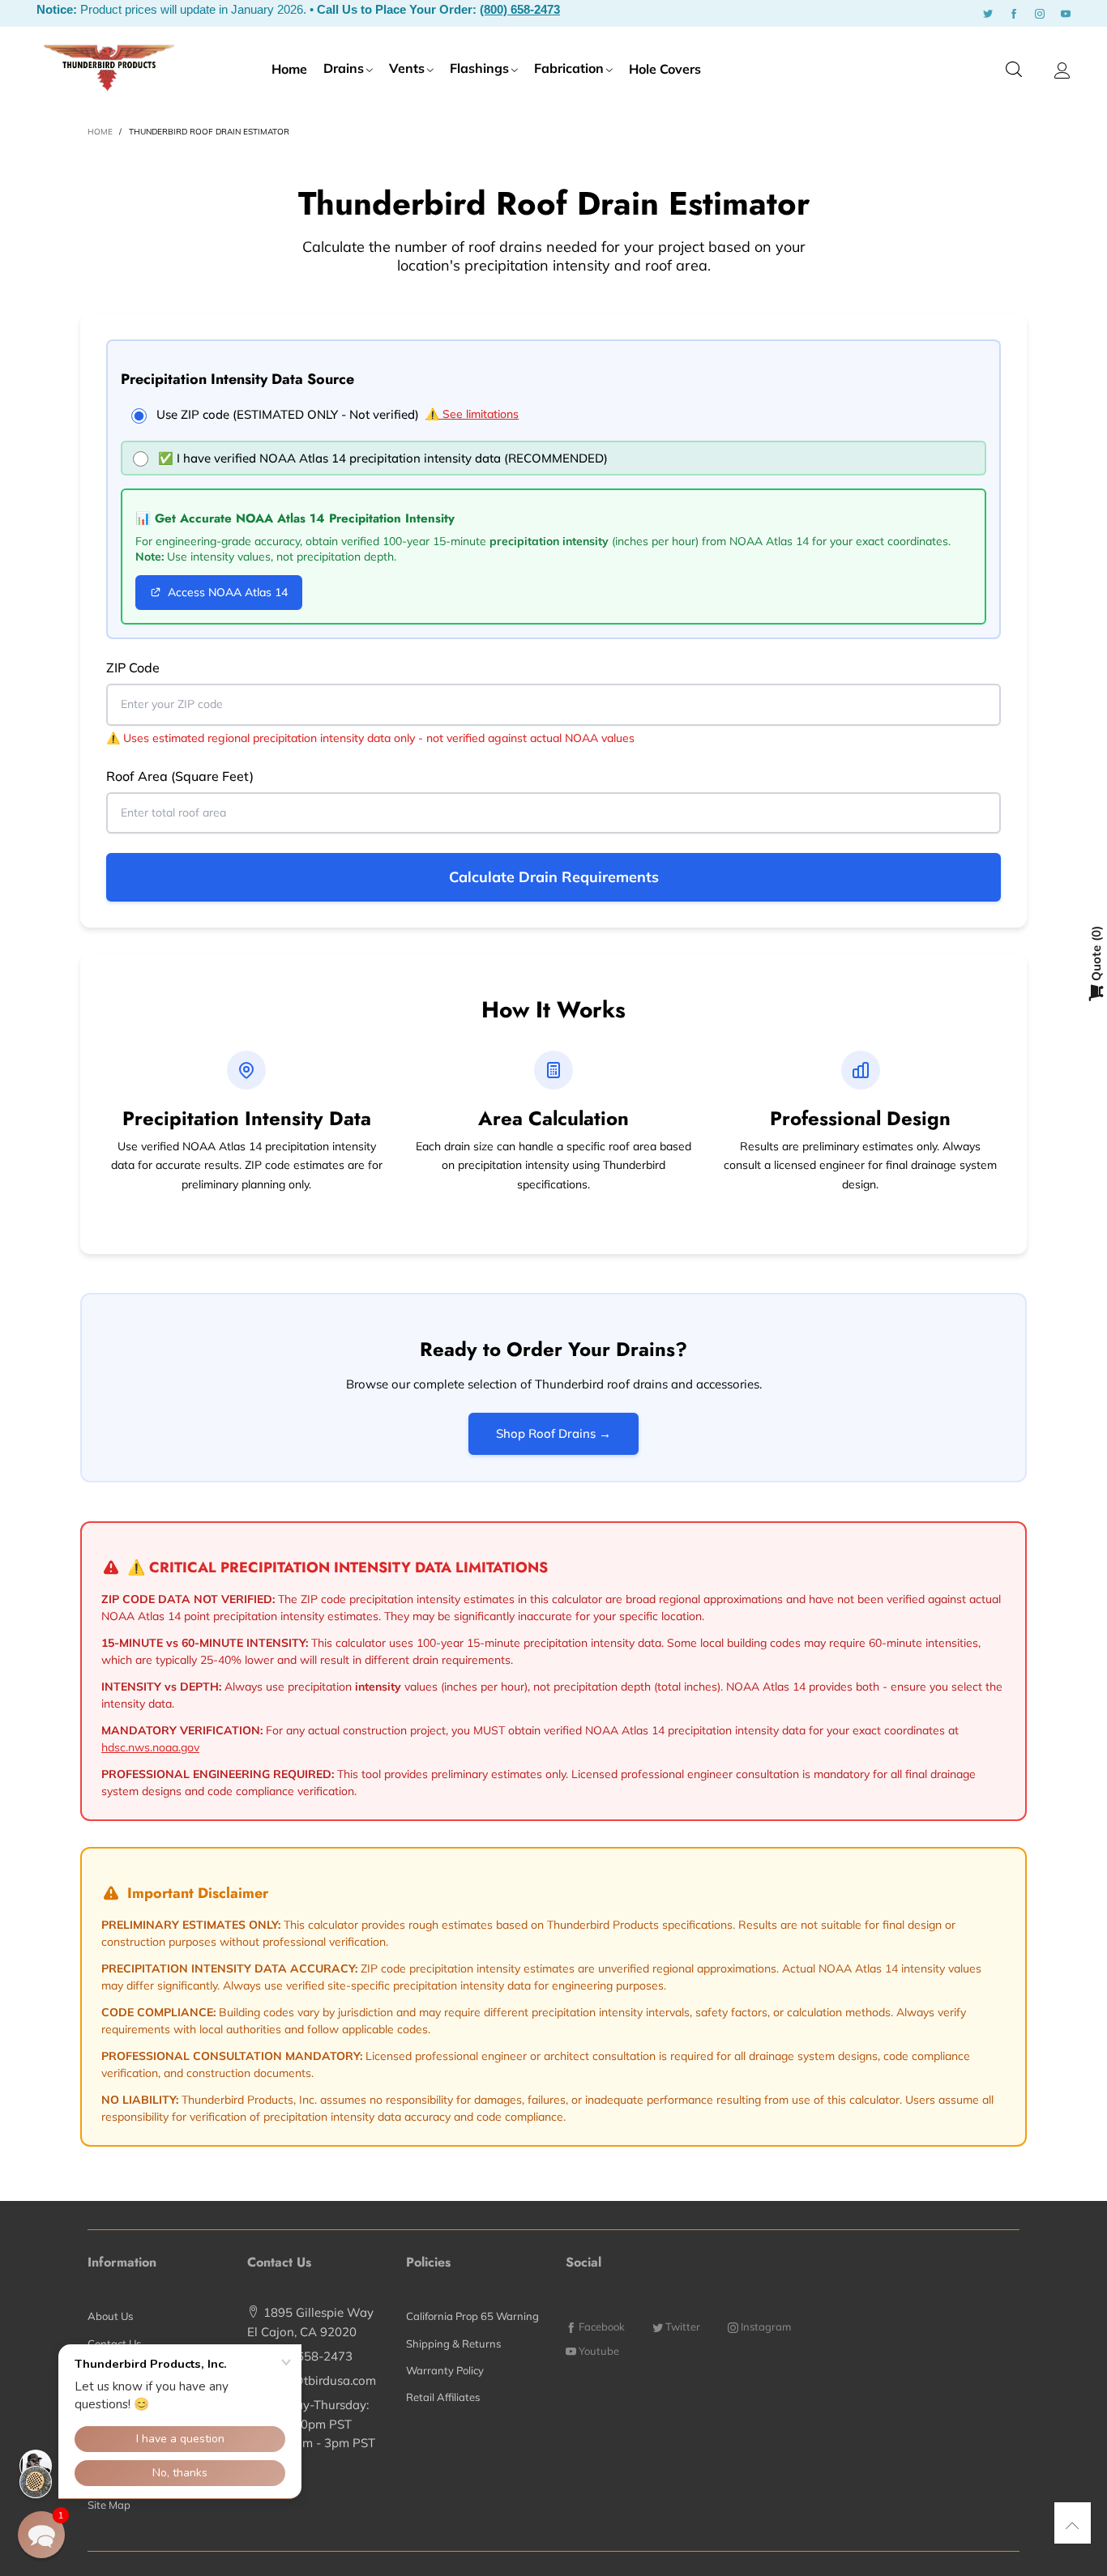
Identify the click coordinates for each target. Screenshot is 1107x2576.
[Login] (1062, 70)
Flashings (479, 68)
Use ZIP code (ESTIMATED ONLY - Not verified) (288, 414)
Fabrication (569, 68)
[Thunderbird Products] (109, 68)
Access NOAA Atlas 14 (228, 592)
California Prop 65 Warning (472, 2316)
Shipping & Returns (453, 2344)
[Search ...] (1014, 70)
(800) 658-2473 (520, 9)
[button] (41, 2535)
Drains (344, 68)
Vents (407, 68)
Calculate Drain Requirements (554, 877)
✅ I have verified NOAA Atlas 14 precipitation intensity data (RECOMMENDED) (383, 458)
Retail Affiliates (443, 2397)
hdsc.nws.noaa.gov (150, 1747)
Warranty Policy (445, 2370)
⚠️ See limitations (472, 414)
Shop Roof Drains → (553, 1433)
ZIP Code (133, 667)
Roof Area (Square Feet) (180, 776)
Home (289, 69)
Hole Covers (665, 69)
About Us (110, 2316)
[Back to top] (1073, 2525)
